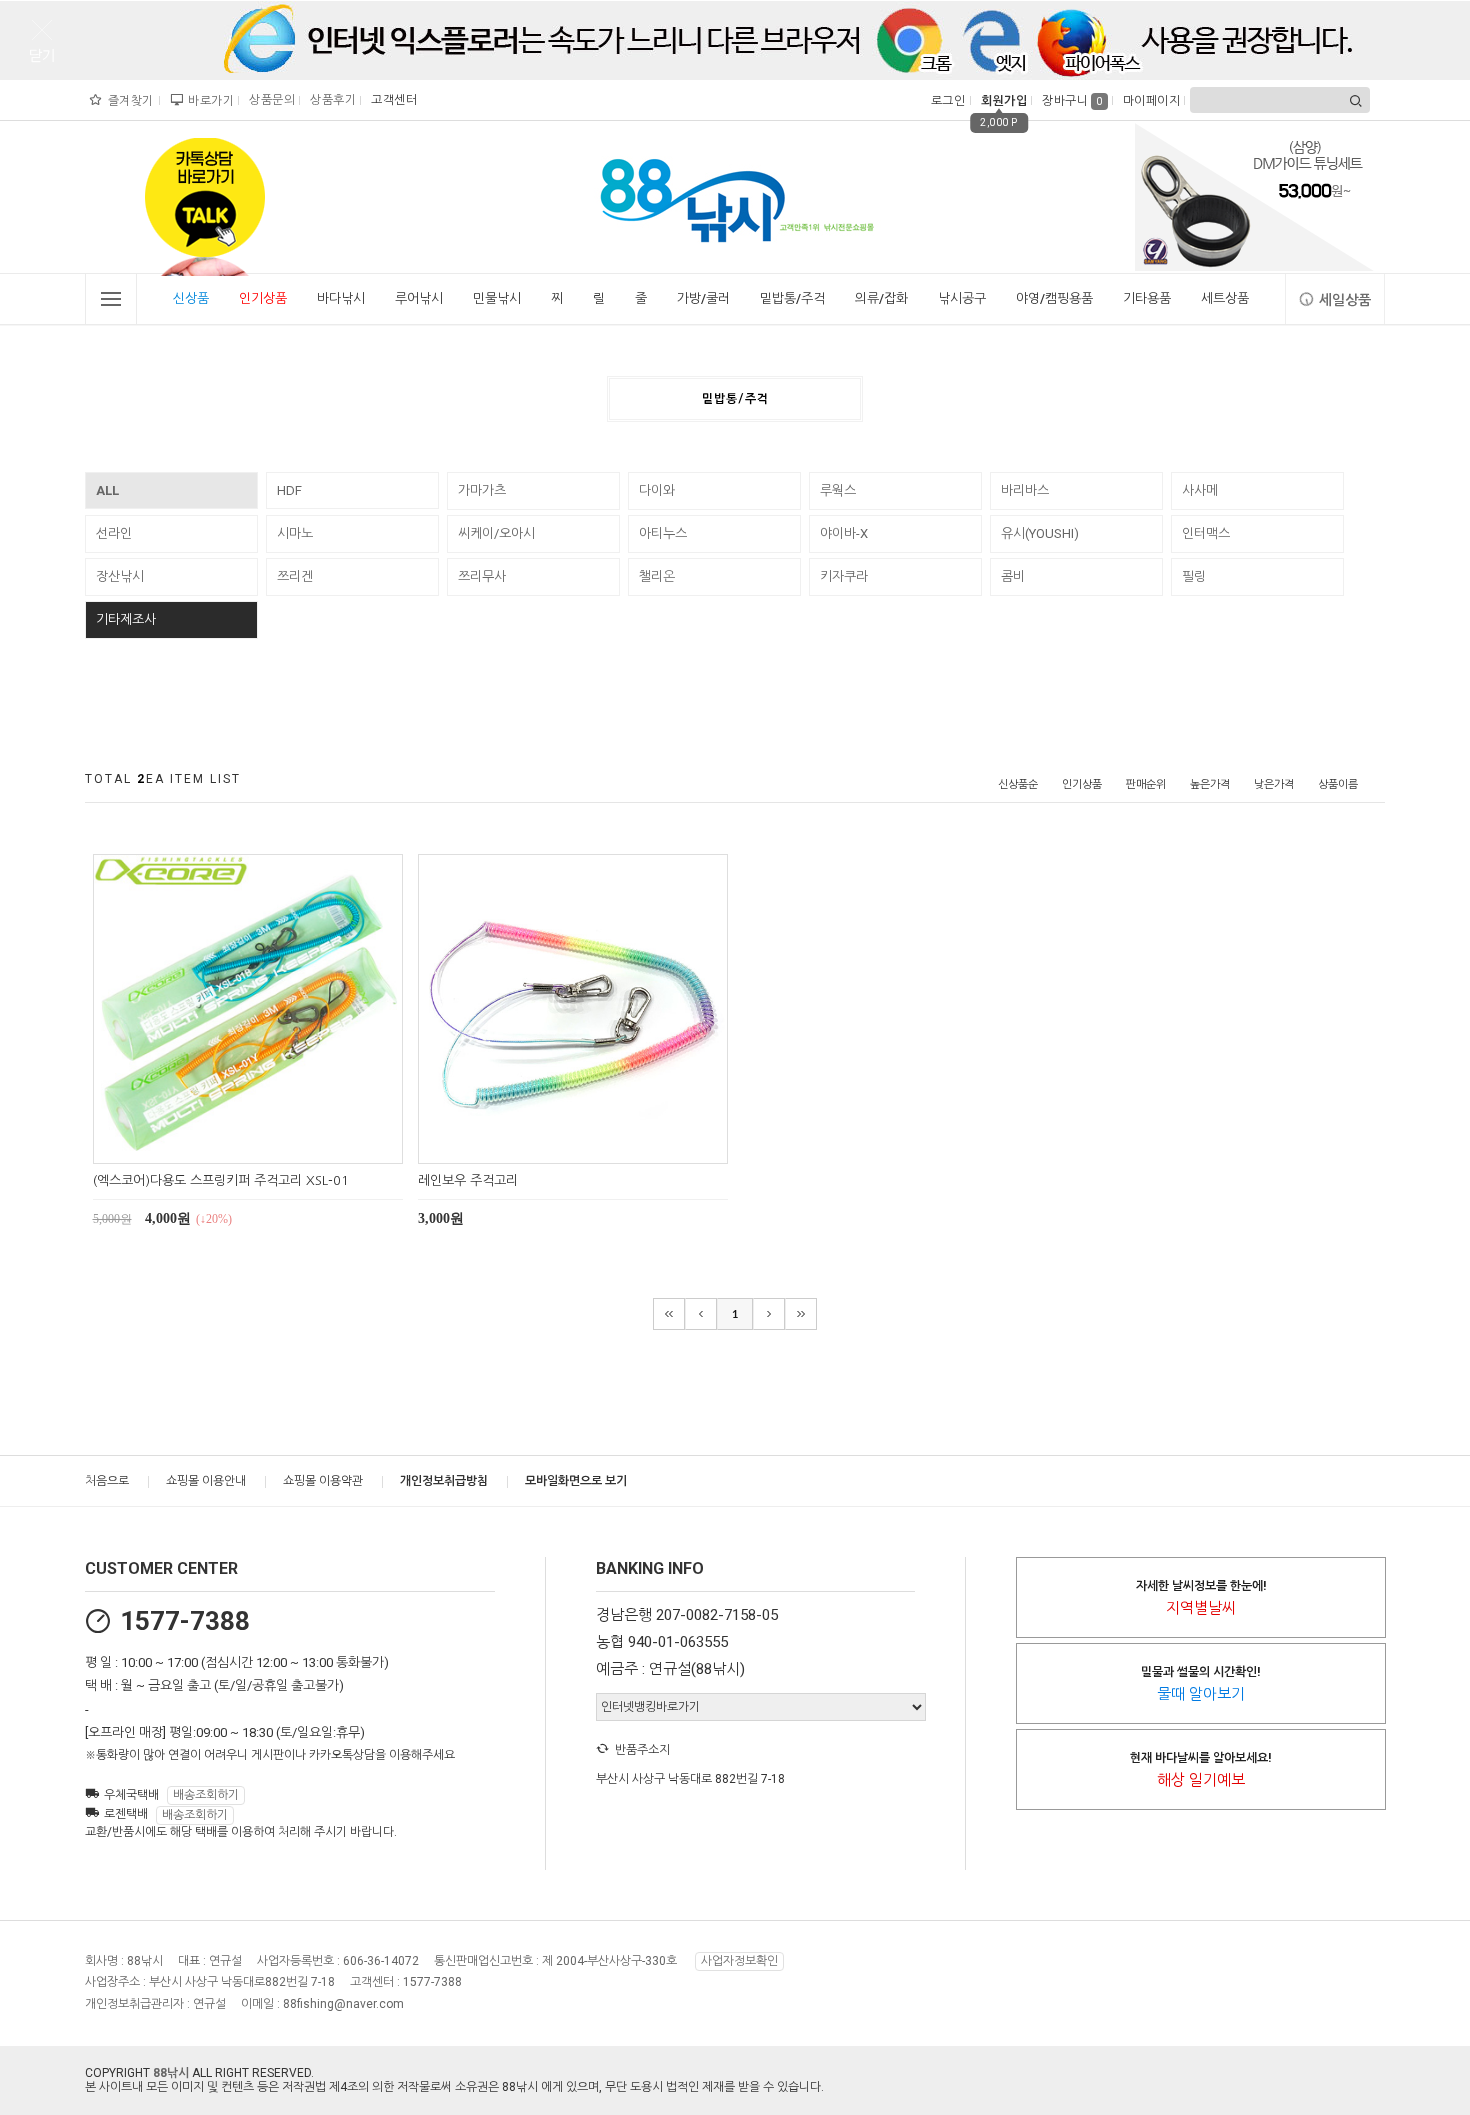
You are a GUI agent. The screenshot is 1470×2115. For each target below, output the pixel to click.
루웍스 (838, 490)
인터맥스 (1206, 533)
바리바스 (1025, 490)
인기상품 (263, 298)
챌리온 (657, 576)
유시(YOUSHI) (1040, 533)
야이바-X (844, 533)
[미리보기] (224, 1145)
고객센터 (391, 100)
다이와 (657, 490)
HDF (289, 490)
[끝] (801, 1314)
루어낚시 (419, 298)
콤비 (1013, 576)
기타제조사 (126, 619)
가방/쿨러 (703, 298)
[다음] (769, 1314)
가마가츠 (482, 490)
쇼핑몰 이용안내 (206, 1481)
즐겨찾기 (129, 101)
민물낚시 (497, 298)
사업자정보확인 (739, 1961)
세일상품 (1345, 300)
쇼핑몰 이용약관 (323, 1481)
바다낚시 (341, 298)
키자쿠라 (844, 576)
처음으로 (107, 1481)
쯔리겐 (295, 576)
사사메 (1200, 490)
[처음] (669, 1314)
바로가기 (208, 101)
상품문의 (269, 100)
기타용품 (1147, 298)
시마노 (295, 533)
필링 (1194, 576)
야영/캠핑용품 (1054, 298)
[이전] (701, 1314)
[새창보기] (270, 1145)
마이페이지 (1149, 101)
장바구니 (1072, 101)
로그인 (946, 101)
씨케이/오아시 (496, 533)
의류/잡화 (881, 298)
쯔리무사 (482, 576)
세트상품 (1225, 298)
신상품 (191, 298)
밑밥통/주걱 (792, 298)
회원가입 (1001, 101)
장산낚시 (120, 576)
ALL (107, 490)
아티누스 (663, 533)
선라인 (114, 533)
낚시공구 (962, 298)
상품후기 (330, 100)
